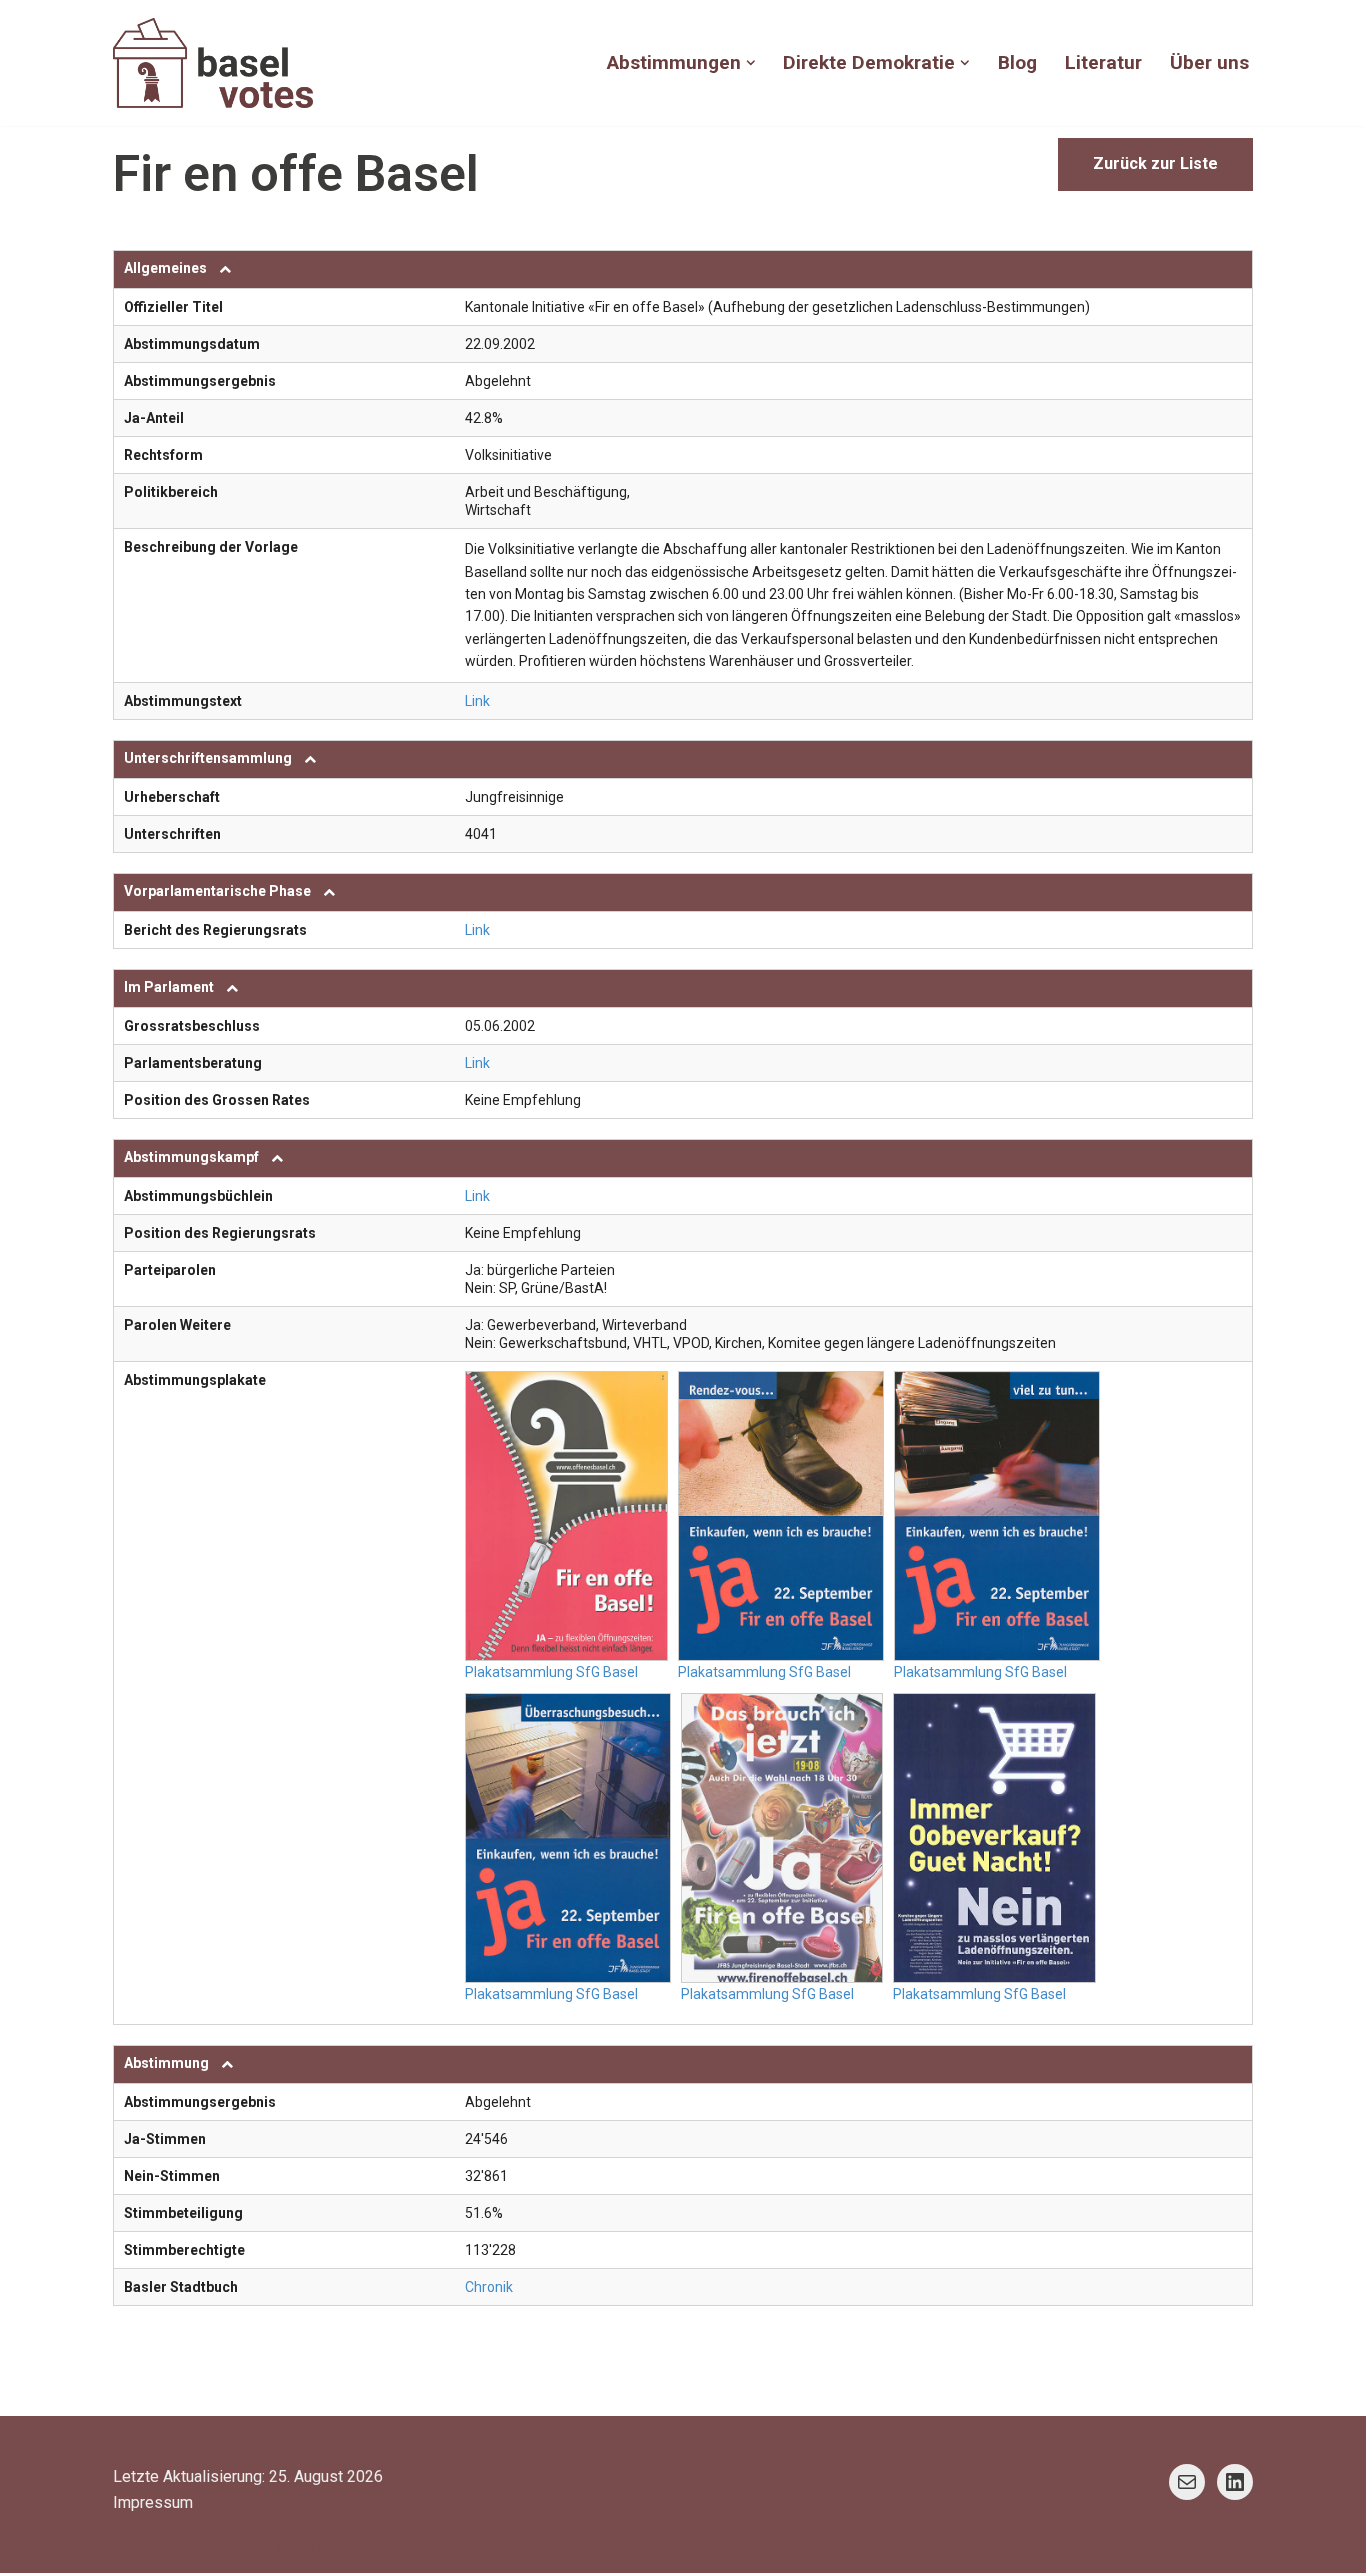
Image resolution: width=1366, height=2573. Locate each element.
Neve (131, 2548)
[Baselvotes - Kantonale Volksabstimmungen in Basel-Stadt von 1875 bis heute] (213, 63)
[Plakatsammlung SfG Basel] (566, 1516)
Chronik (489, 2287)
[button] (751, 63)
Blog (1017, 62)
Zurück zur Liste (1155, 163)
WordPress (314, 2548)
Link (477, 701)
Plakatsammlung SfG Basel (551, 1672)
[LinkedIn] (1235, 2482)
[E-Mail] (1187, 2482)
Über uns (1209, 62)
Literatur (1103, 62)
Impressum (153, 2502)
